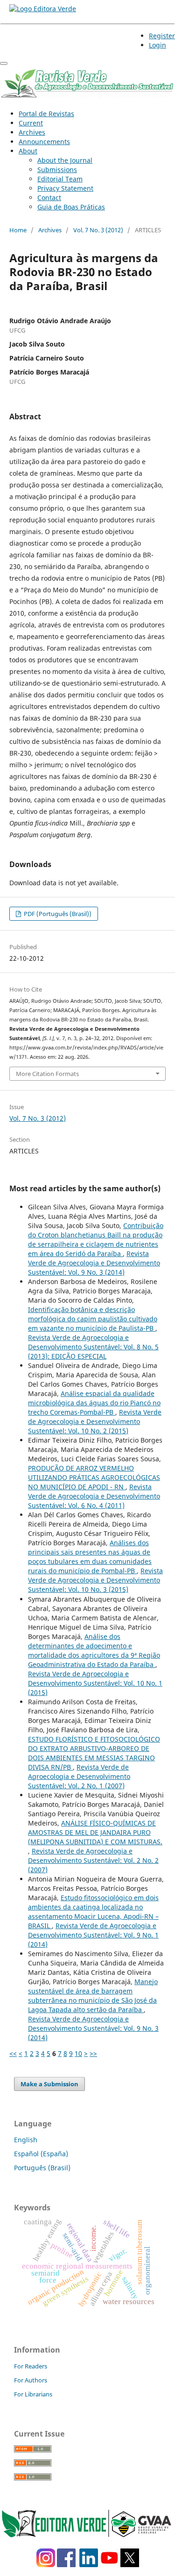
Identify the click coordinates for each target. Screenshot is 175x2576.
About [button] (28, 151)
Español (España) (41, 2154)
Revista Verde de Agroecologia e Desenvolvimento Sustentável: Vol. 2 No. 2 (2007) (93, 1860)
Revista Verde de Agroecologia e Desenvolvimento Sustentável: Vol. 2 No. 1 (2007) (79, 1776)
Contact (49, 198)
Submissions (57, 170)
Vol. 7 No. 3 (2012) (98, 230)
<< (13, 2053)
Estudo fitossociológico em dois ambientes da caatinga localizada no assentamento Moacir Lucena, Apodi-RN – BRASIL (93, 1912)
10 (78, 2053)
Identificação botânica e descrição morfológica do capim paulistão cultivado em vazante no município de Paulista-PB (93, 1319)
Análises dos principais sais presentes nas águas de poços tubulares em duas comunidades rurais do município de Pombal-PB (90, 1557)
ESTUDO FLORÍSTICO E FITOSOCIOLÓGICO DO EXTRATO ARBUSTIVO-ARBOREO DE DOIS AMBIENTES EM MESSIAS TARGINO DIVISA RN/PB (94, 1753)
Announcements (44, 142)
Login (157, 45)
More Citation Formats (47, 1074)
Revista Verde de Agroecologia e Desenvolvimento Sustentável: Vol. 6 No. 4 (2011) (94, 1496)
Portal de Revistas (46, 114)
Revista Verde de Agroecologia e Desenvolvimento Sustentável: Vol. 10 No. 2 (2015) (95, 1421)
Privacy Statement (65, 188)
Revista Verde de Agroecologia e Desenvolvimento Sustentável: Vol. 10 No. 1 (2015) (95, 1683)
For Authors (31, 2380)
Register (162, 36)
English (26, 2140)
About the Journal (65, 160)
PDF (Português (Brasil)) (57, 914)
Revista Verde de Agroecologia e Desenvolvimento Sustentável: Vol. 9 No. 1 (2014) (93, 1935)
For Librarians (33, 2394)
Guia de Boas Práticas (71, 207)
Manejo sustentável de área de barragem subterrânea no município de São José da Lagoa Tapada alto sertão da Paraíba (93, 1996)
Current (31, 123)
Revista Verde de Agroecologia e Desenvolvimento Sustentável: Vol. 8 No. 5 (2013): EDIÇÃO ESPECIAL (93, 1347)
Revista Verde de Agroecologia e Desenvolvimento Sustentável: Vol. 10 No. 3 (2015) (95, 1580)
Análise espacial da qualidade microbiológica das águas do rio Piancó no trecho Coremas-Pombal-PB (94, 1403)
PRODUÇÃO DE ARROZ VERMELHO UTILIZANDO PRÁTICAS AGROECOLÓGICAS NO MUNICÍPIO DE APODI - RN (94, 1477)
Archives (32, 132)
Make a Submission (49, 2084)
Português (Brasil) (42, 2168)
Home (18, 230)
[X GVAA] (130, 2565)
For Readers (31, 2366)
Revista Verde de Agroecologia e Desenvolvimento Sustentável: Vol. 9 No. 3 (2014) (94, 1263)
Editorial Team (60, 179)
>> (93, 2053)
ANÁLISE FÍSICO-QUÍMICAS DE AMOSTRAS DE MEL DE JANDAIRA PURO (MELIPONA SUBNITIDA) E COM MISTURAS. (95, 1832)
